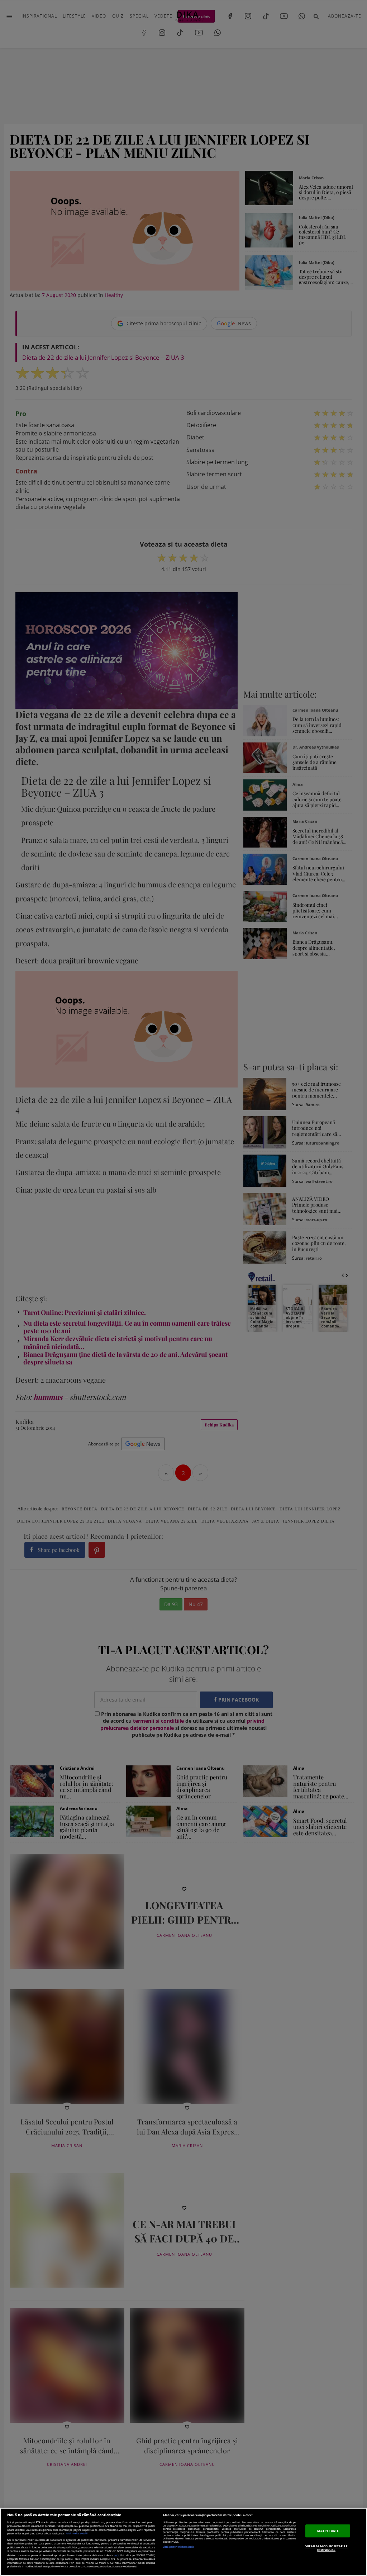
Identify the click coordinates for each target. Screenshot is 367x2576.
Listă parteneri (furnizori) (178, 2547)
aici (116, 2555)
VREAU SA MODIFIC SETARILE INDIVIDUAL (327, 2548)
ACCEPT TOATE (328, 2531)
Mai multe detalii (77, 2533)
